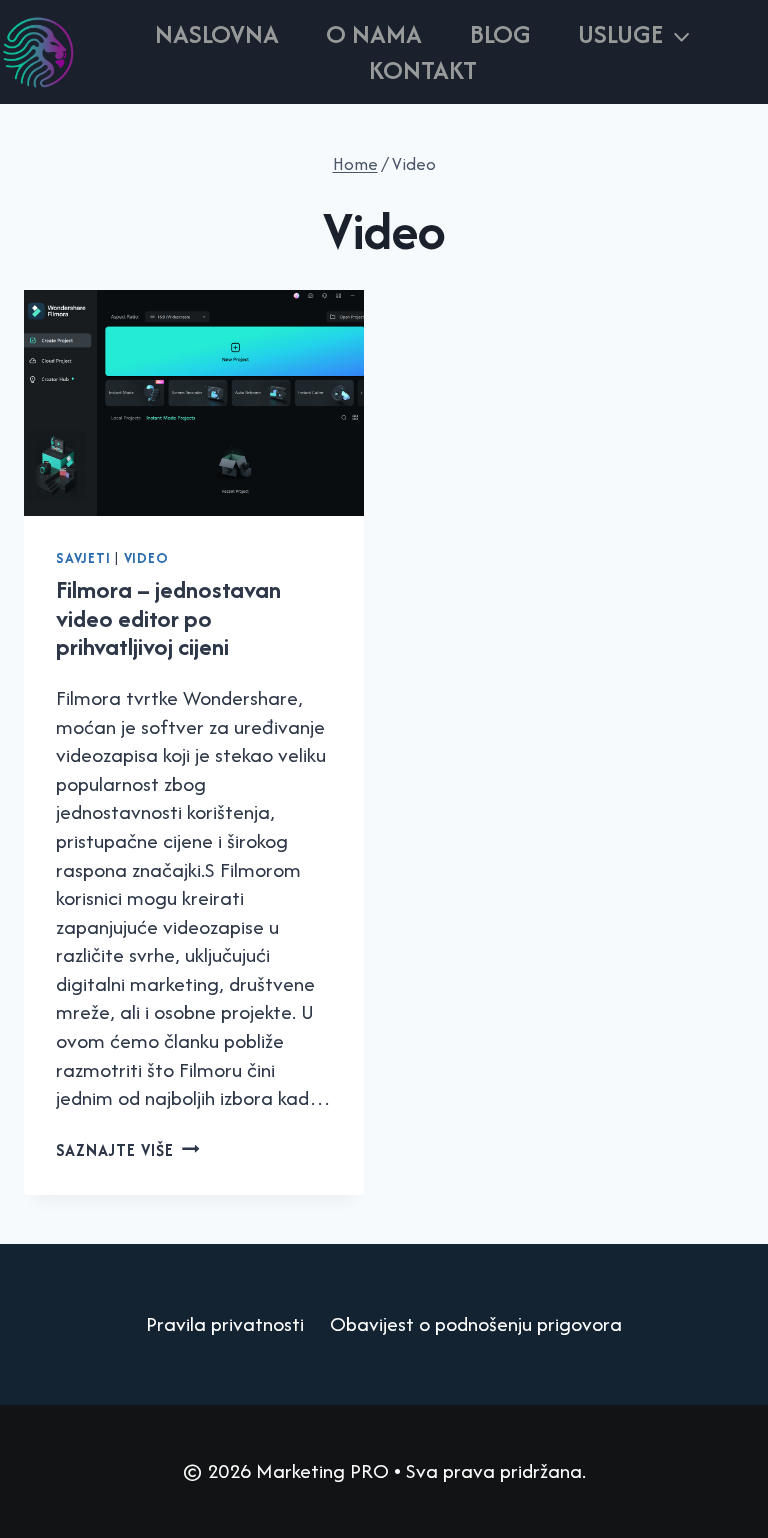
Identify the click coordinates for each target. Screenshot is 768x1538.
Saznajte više (128, 1150)
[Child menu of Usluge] (635, 34)
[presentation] (194, 403)
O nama (374, 34)
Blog (500, 34)
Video (146, 558)
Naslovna (217, 34)
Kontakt (423, 70)
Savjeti (83, 558)
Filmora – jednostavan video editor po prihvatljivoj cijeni (168, 618)
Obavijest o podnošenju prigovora (476, 1323)
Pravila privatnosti (225, 1323)
